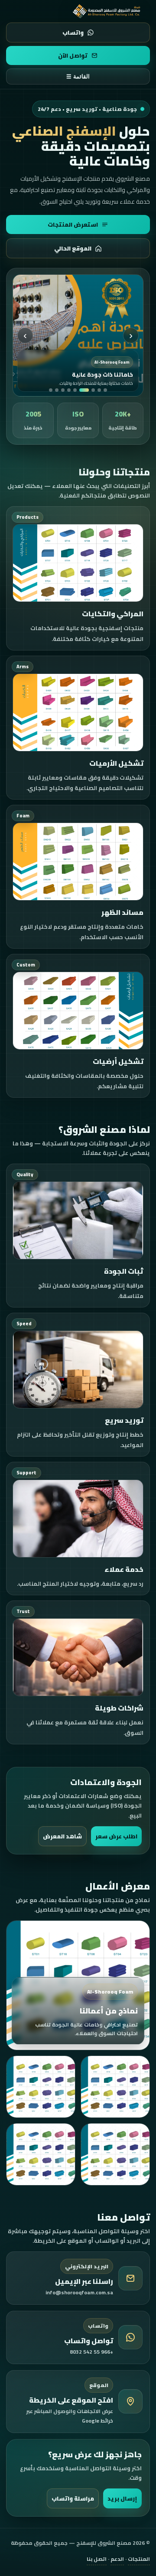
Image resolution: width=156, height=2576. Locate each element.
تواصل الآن (73, 55)
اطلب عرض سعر (116, 1836)
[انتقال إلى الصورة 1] (105, 390)
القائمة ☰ (78, 76)
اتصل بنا (97, 2559)
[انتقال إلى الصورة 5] (75, 390)
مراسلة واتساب (73, 2498)
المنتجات (139, 2559)
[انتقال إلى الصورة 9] (51, 390)
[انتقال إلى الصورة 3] (93, 390)
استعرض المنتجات (73, 224)
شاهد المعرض (62, 1836)
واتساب (73, 33)
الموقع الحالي (73, 248)
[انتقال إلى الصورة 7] (63, 390)
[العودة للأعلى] (107, 11)
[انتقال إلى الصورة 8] (57, 390)
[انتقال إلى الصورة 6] (69, 390)
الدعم (117, 2559)
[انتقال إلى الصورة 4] (84, 390)
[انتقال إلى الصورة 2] (99, 390)
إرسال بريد (122, 2498)
